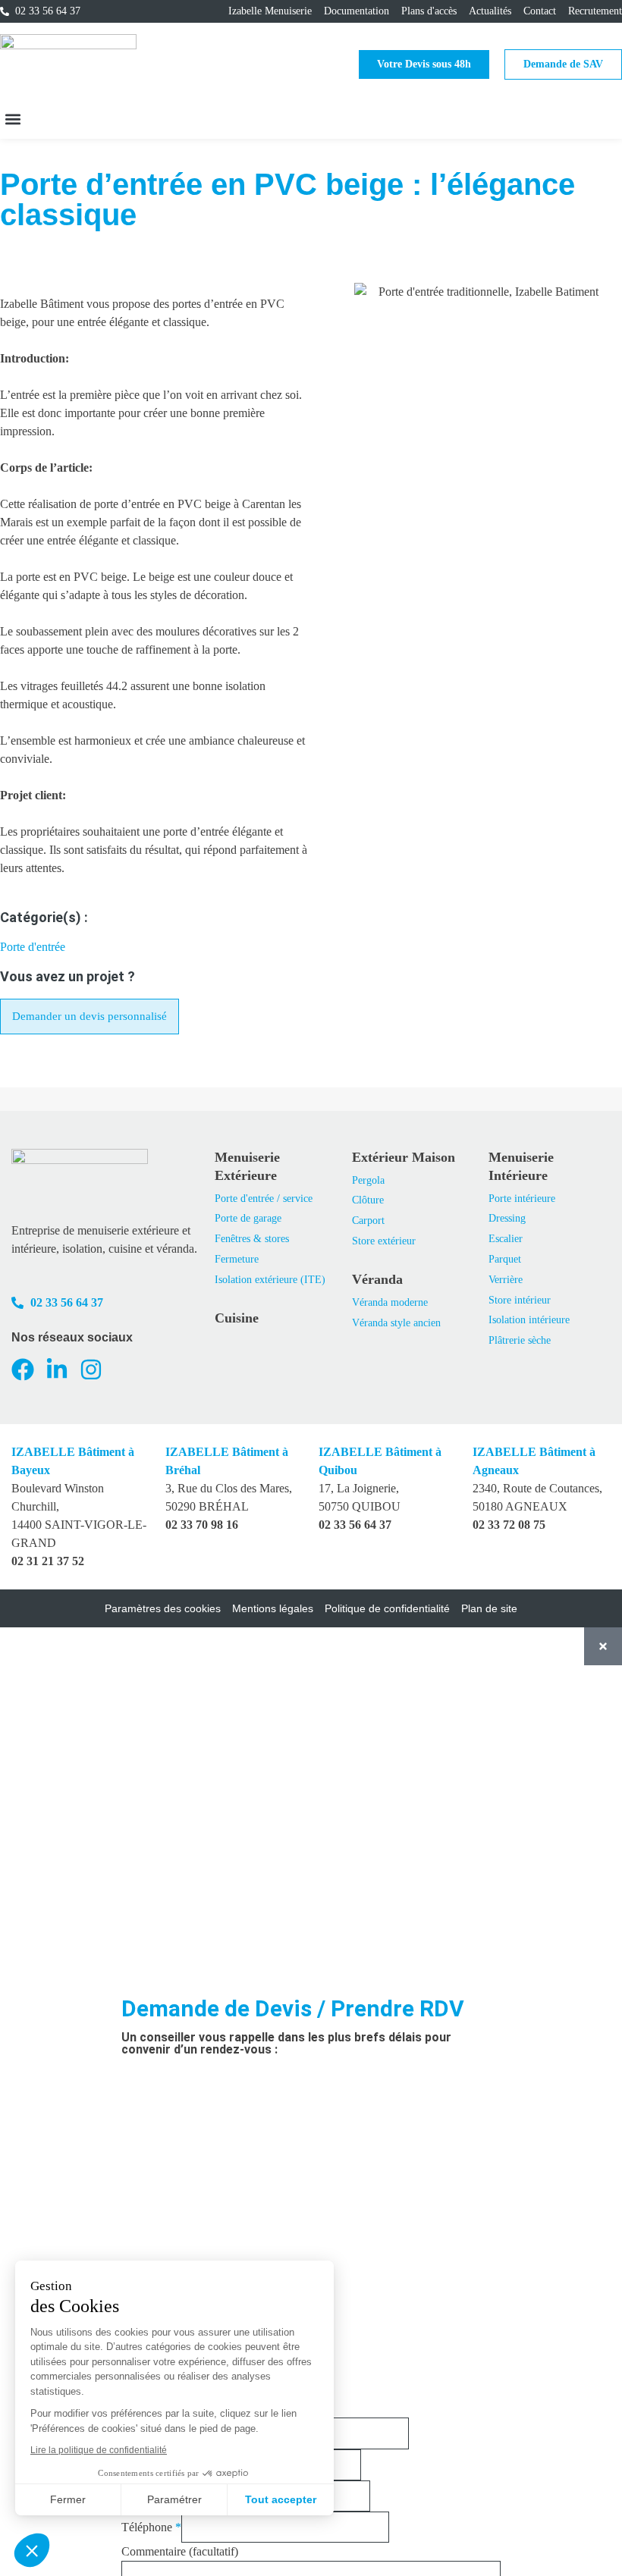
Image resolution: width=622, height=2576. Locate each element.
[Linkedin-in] (57, 1370)
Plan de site (489, 1608)
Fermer (68, 2499)
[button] (13, 119)
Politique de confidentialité (387, 1608)
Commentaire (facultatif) (180, 2551)
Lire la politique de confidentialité (99, 2450)
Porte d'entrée (33, 947)
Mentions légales (273, 1608)
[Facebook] (23, 1370)
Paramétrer (174, 2499)
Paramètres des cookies (163, 1608)
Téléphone (151, 2527)
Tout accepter (281, 2499)
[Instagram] (91, 1370)
